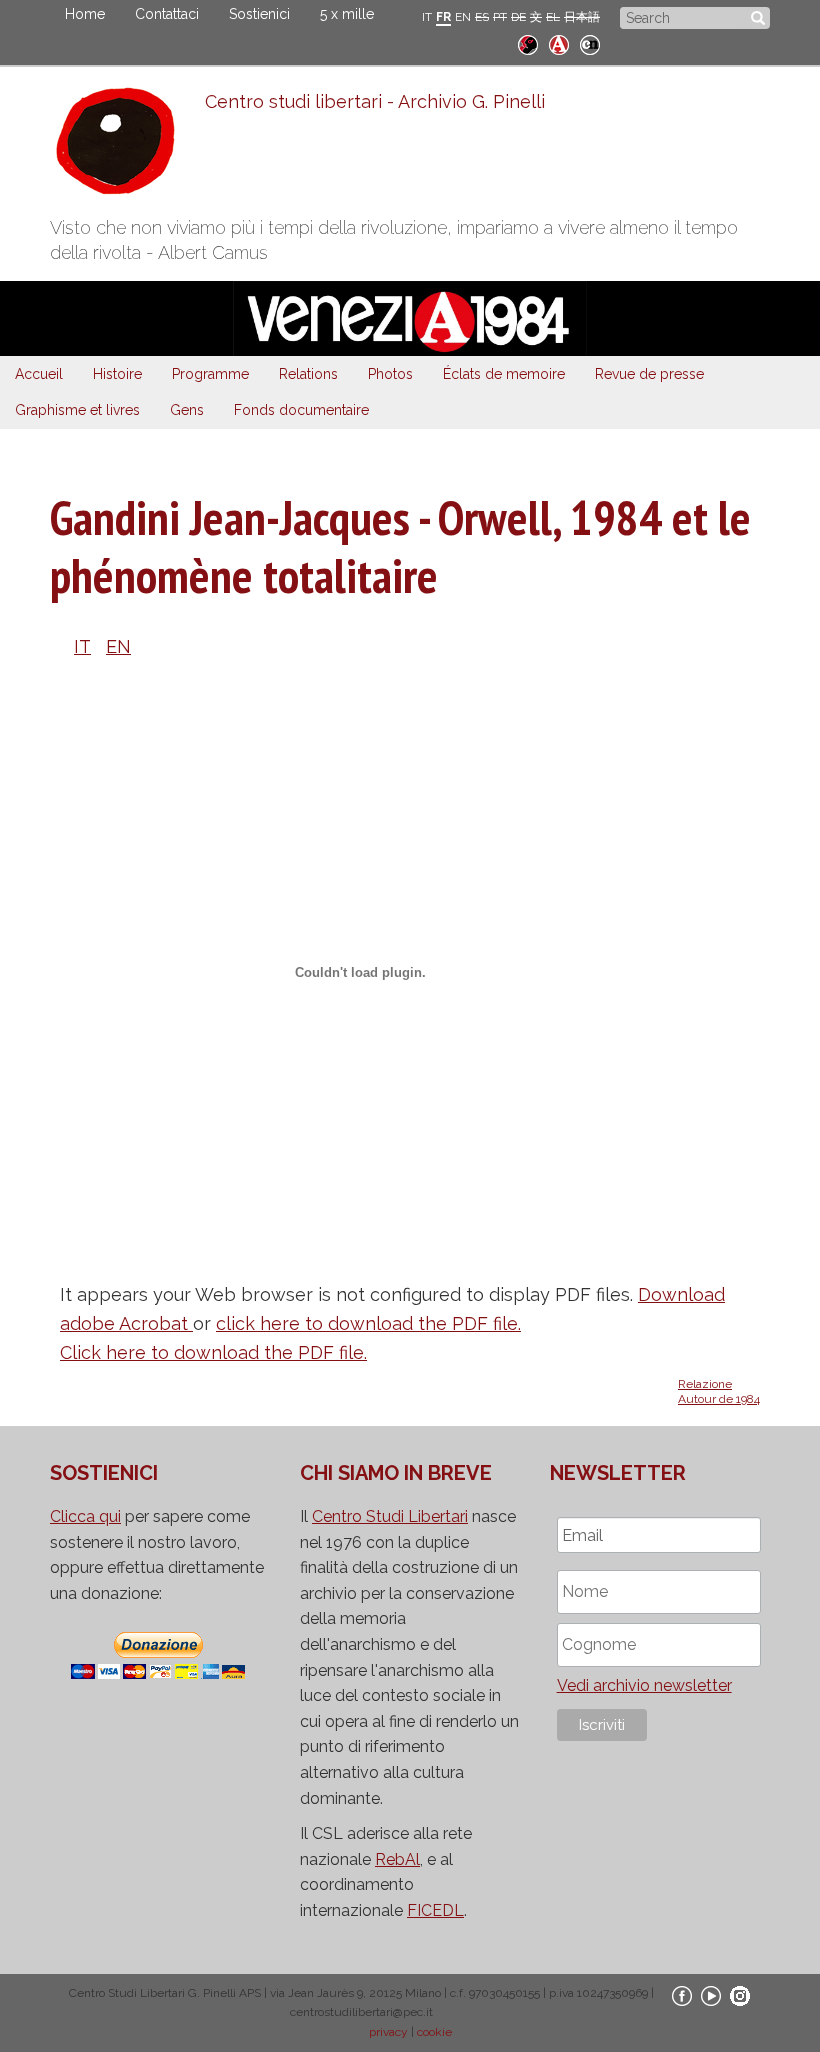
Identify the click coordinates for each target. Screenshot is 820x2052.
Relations (308, 374)
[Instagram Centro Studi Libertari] (740, 1995)
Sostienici (259, 14)
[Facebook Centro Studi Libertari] (682, 1995)
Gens (187, 410)
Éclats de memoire (504, 374)
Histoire (117, 374)
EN (463, 17)
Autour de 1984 (719, 1399)
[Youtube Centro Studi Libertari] (711, 1995)
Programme (210, 374)
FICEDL (435, 1910)
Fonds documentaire (301, 410)
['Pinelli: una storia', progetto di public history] (528, 42)
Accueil (39, 374)
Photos (390, 374)
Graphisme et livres (77, 410)
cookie (434, 2032)
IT (427, 17)
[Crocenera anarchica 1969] (590, 42)
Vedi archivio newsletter (644, 1685)
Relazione (705, 1384)
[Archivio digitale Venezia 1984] (559, 42)
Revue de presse (649, 374)
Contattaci (167, 14)
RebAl (397, 1859)
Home (85, 14)
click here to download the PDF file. (368, 1323)
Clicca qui (85, 1516)
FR (443, 17)
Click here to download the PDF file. (213, 1352)
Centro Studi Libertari (390, 1516)
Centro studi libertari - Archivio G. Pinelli (375, 101)
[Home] (127, 146)
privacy (388, 2032)
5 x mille (347, 14)
